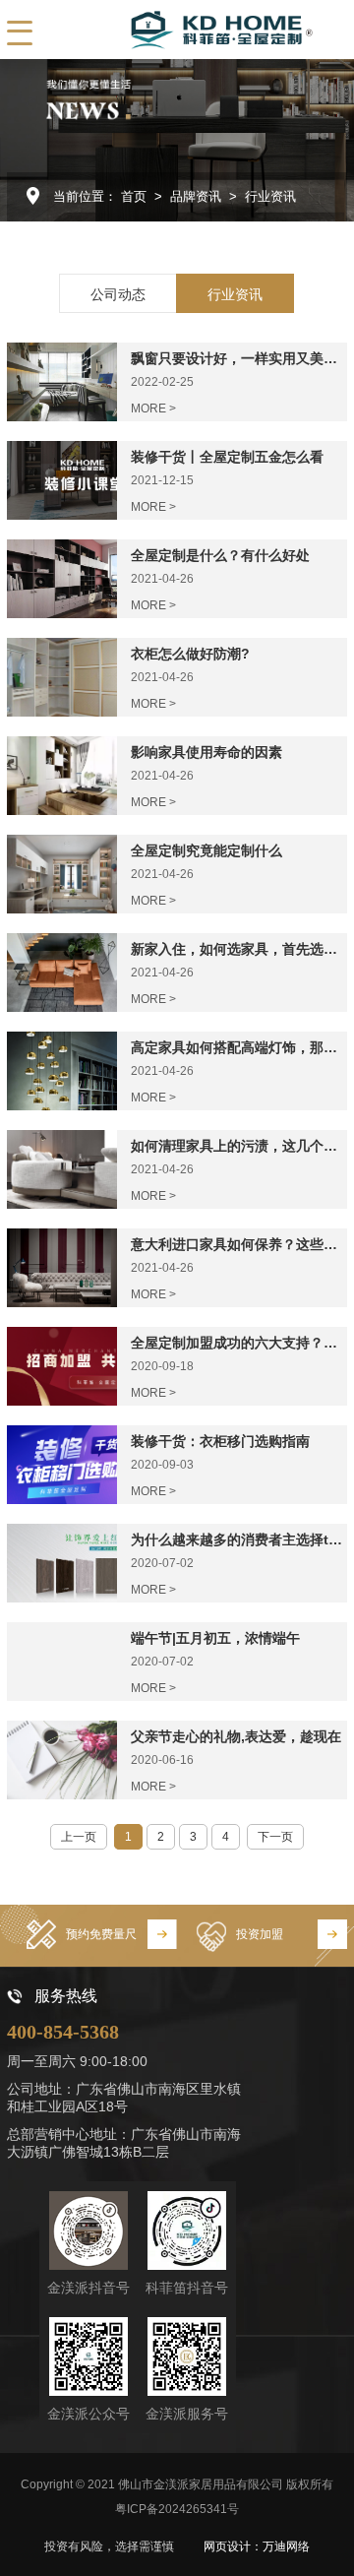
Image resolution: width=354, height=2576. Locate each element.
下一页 (275, 1837)
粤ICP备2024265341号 (177, 2509)
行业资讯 (270, 196)
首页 (134, 196)
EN (89, 30)
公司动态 (118, 294)
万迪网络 (286, 2546)
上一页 (79, 1837)
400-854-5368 (63, 2032)
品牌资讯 (196, 196)
